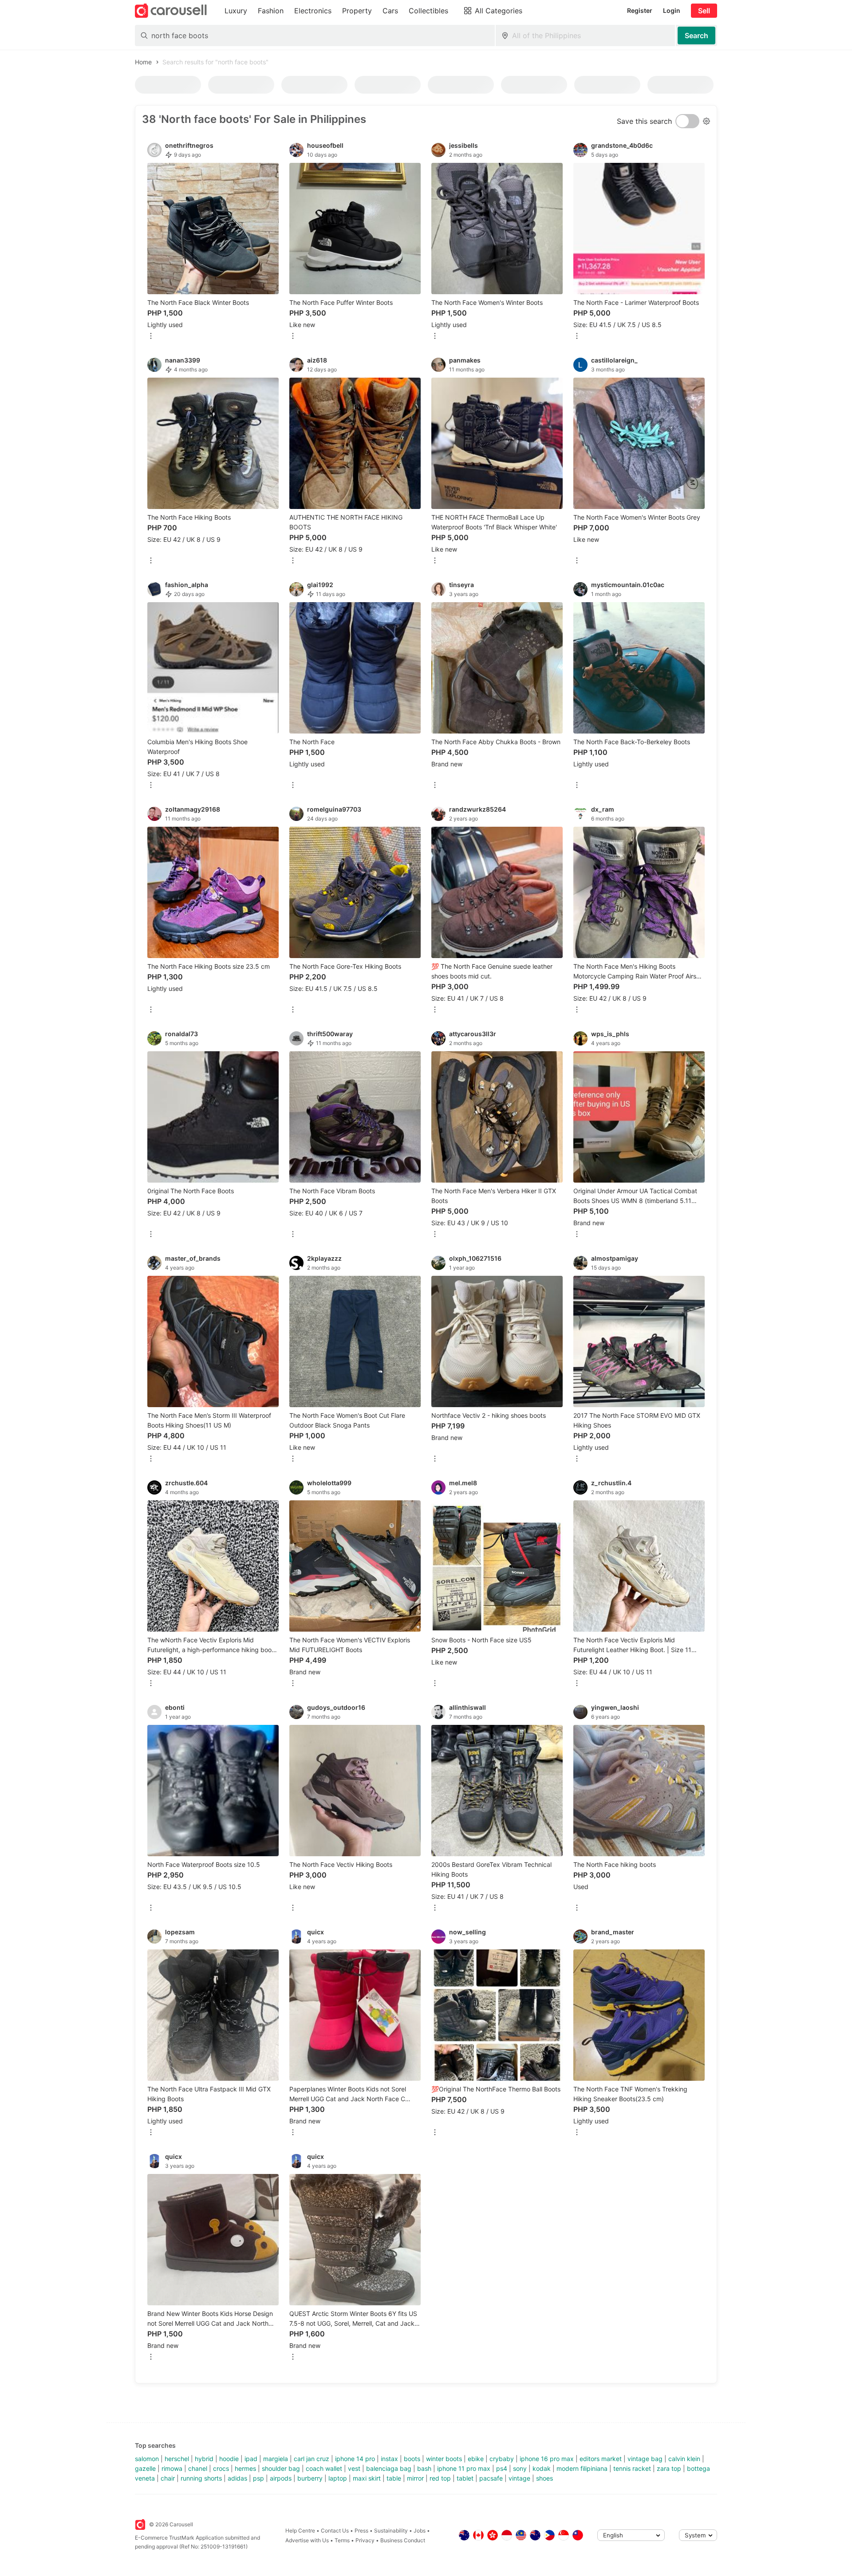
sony (520, 2468)
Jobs (420, 2531)
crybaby (502, 2459)
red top (440, 2478)
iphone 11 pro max (464, 2468)
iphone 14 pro (355, 2459)
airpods (281, 2478)
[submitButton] (696, 36)
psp (258, 2478)
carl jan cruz (312, 2459)
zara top (669, 2468)
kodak (542, 2468)
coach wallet (324, 2468)
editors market (601, 2459)
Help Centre (300, 2531)
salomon (147, 2459)
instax (389, 2459)
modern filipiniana (582, 2468)
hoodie (229, 2459)
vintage (519, 2478)
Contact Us (335, 2531)
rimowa (172, 2468)
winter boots (444, 2459)
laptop (338, 2478)
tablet (465, 2478)
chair (168, 2478)
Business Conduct (403, 2540)
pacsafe (491, 2478)
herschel (177, 2459)
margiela (276, 2459)
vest (354, 2468)
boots (412, 2459)
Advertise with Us (307, 2540)
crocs (221, 2468)
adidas (237, 2478)
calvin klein (684, 2459)
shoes (544, 2478)
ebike (476, 2459)
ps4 (502, 2468)
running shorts (201, 2478)
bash (424, 2468)
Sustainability (391, 2531)
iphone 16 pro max (547, 2459)
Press (361, 2531)
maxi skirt (367, 2478)
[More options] (151, 337)
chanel (198, 2468)
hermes (245, 2468)
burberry (310, 2478)
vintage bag (645, 2459)
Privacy (365, 2540)
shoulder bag (281, 2468)
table (394, 2478)
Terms (342, 2540)
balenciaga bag (389, 2468)
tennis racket (632, 2468)
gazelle (145, 2468)
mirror (415, 2478)
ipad (251, 2459)
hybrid (204, 2459)
